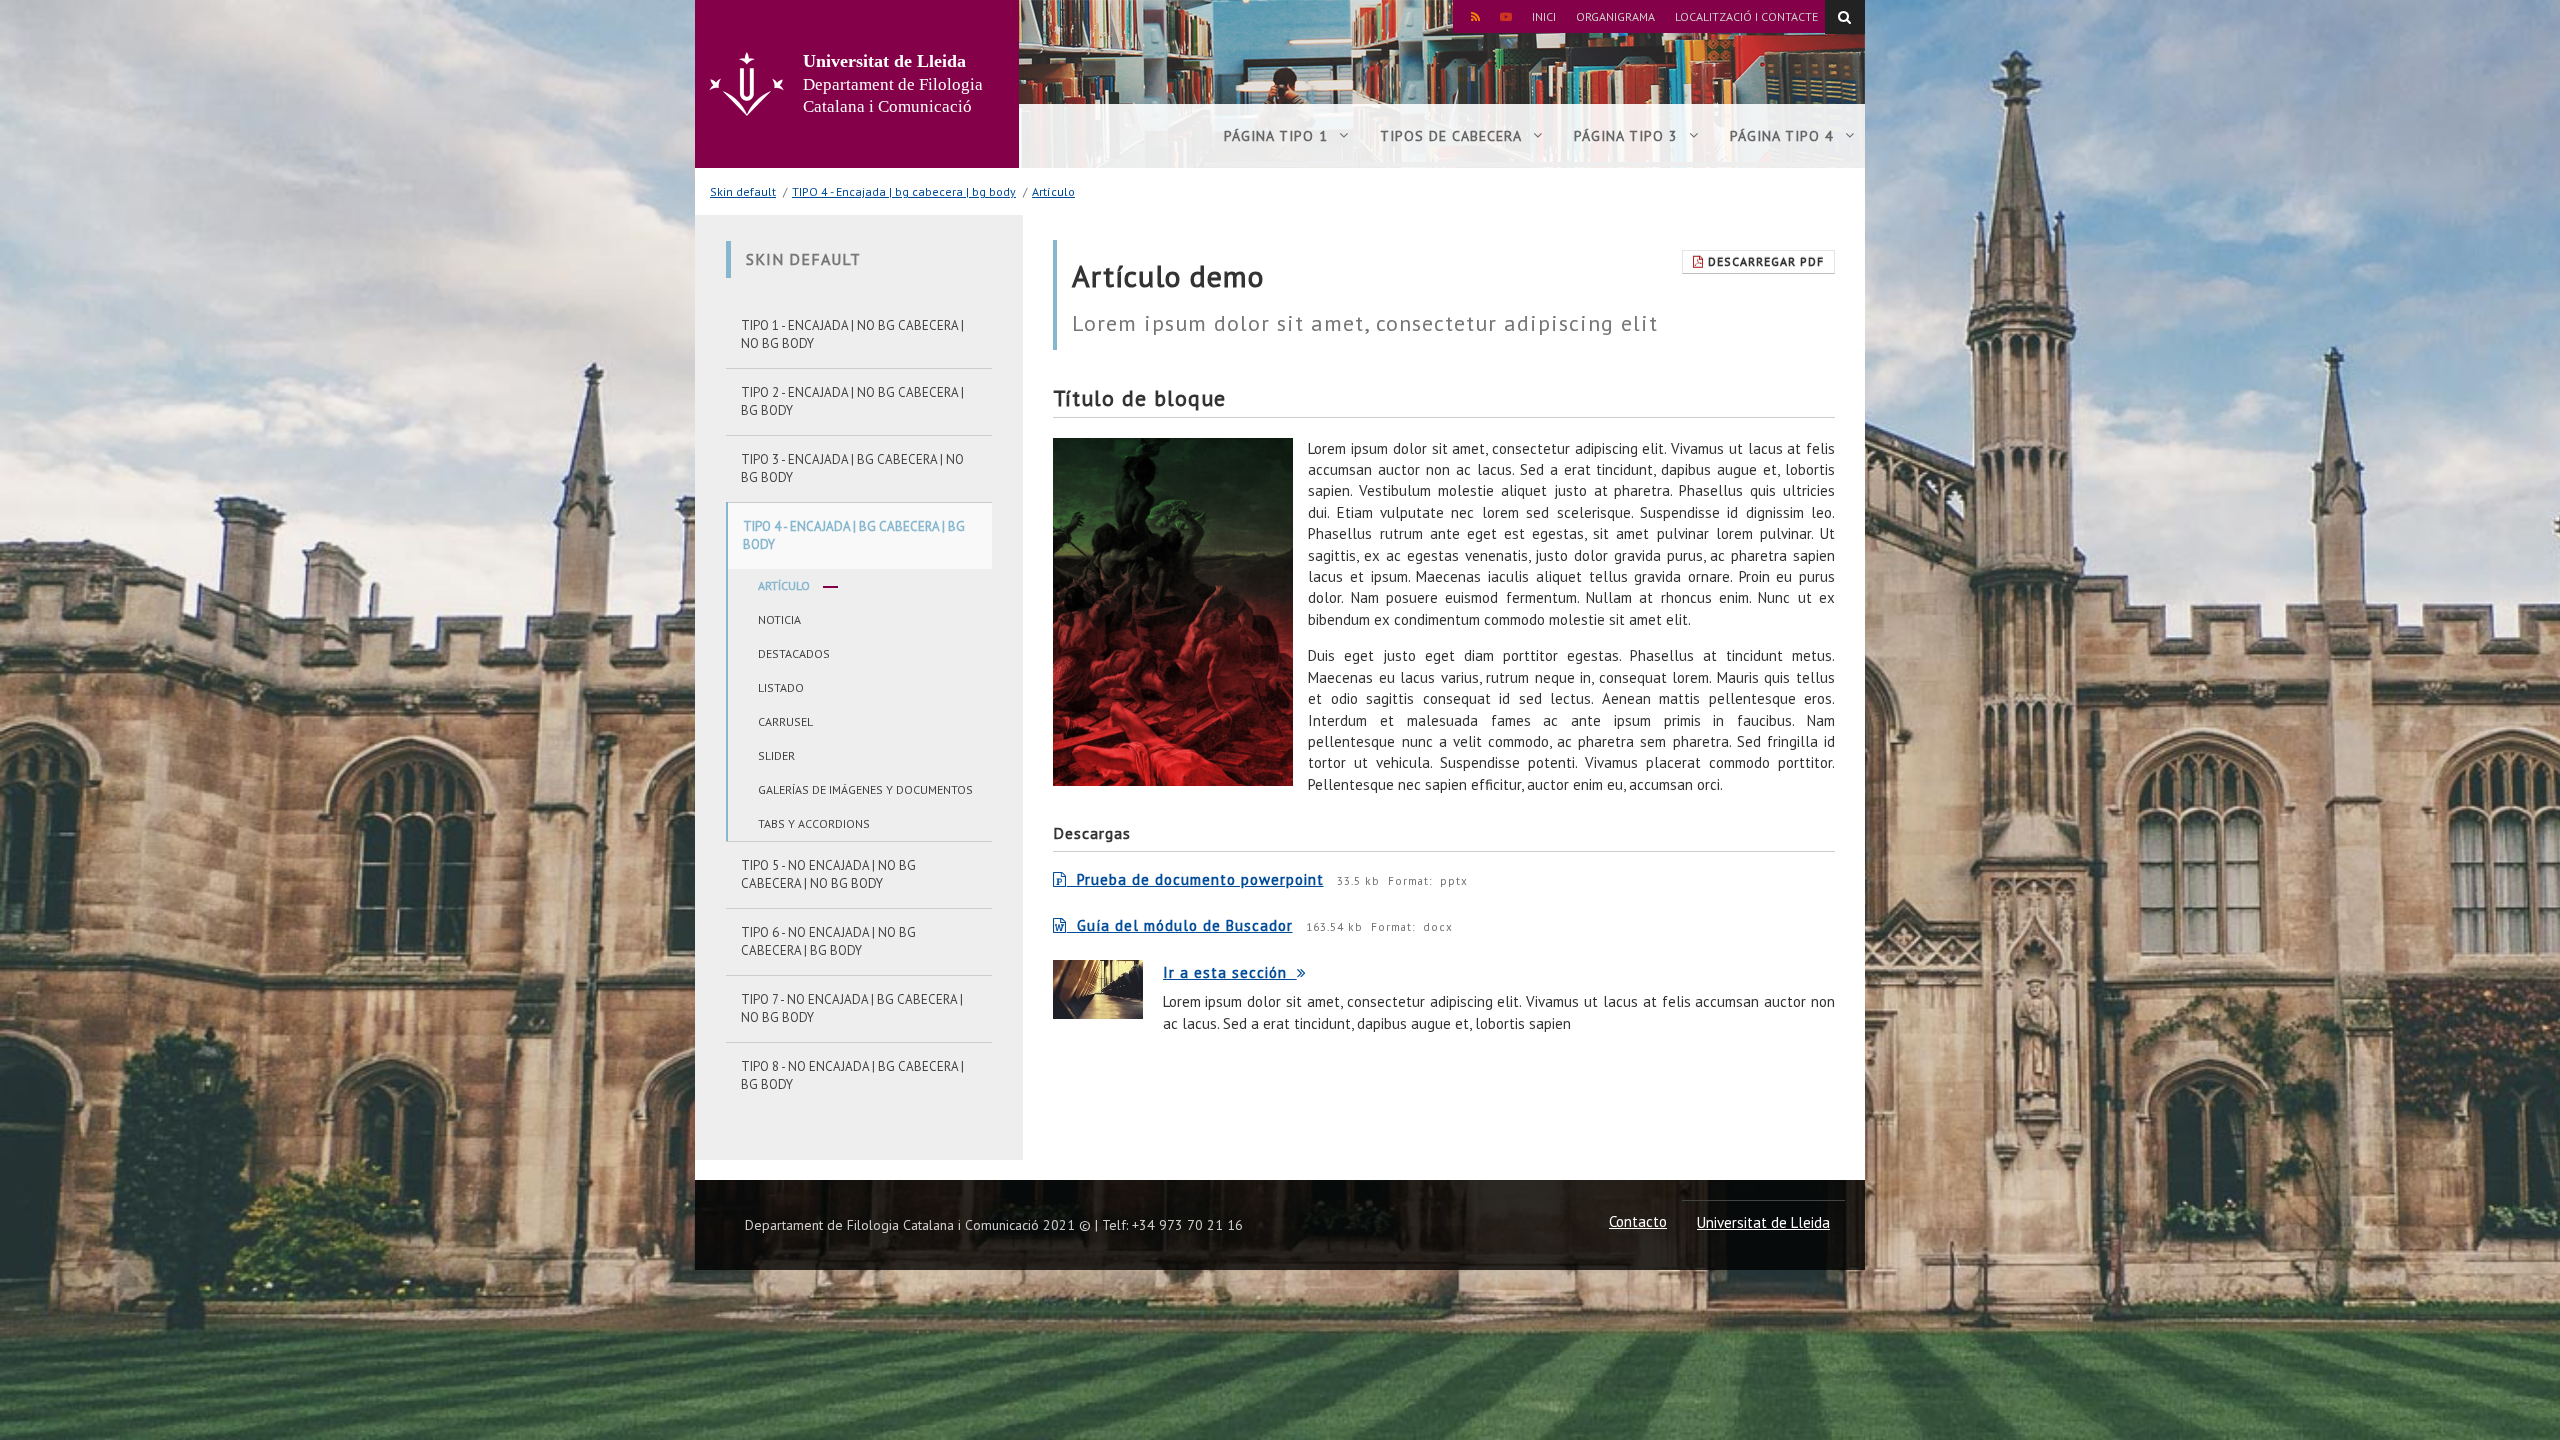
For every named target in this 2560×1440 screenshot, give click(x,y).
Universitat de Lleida (1763, 1222)
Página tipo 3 (1626, 136)
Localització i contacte (1746, 16)
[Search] (1845, 17)
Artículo (1053, 191)
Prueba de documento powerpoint (1195, 879)
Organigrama (1615, 16)
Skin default (743, 191)
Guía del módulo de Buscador (1180, 925)
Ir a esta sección (1230, 972)
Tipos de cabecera (1451, 136)
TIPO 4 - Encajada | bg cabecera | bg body (904, 191)
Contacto (1638, 1221)
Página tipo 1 (1276, 136)
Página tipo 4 (1782, 136)
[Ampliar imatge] (1173, 612)
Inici (1544, 16)
